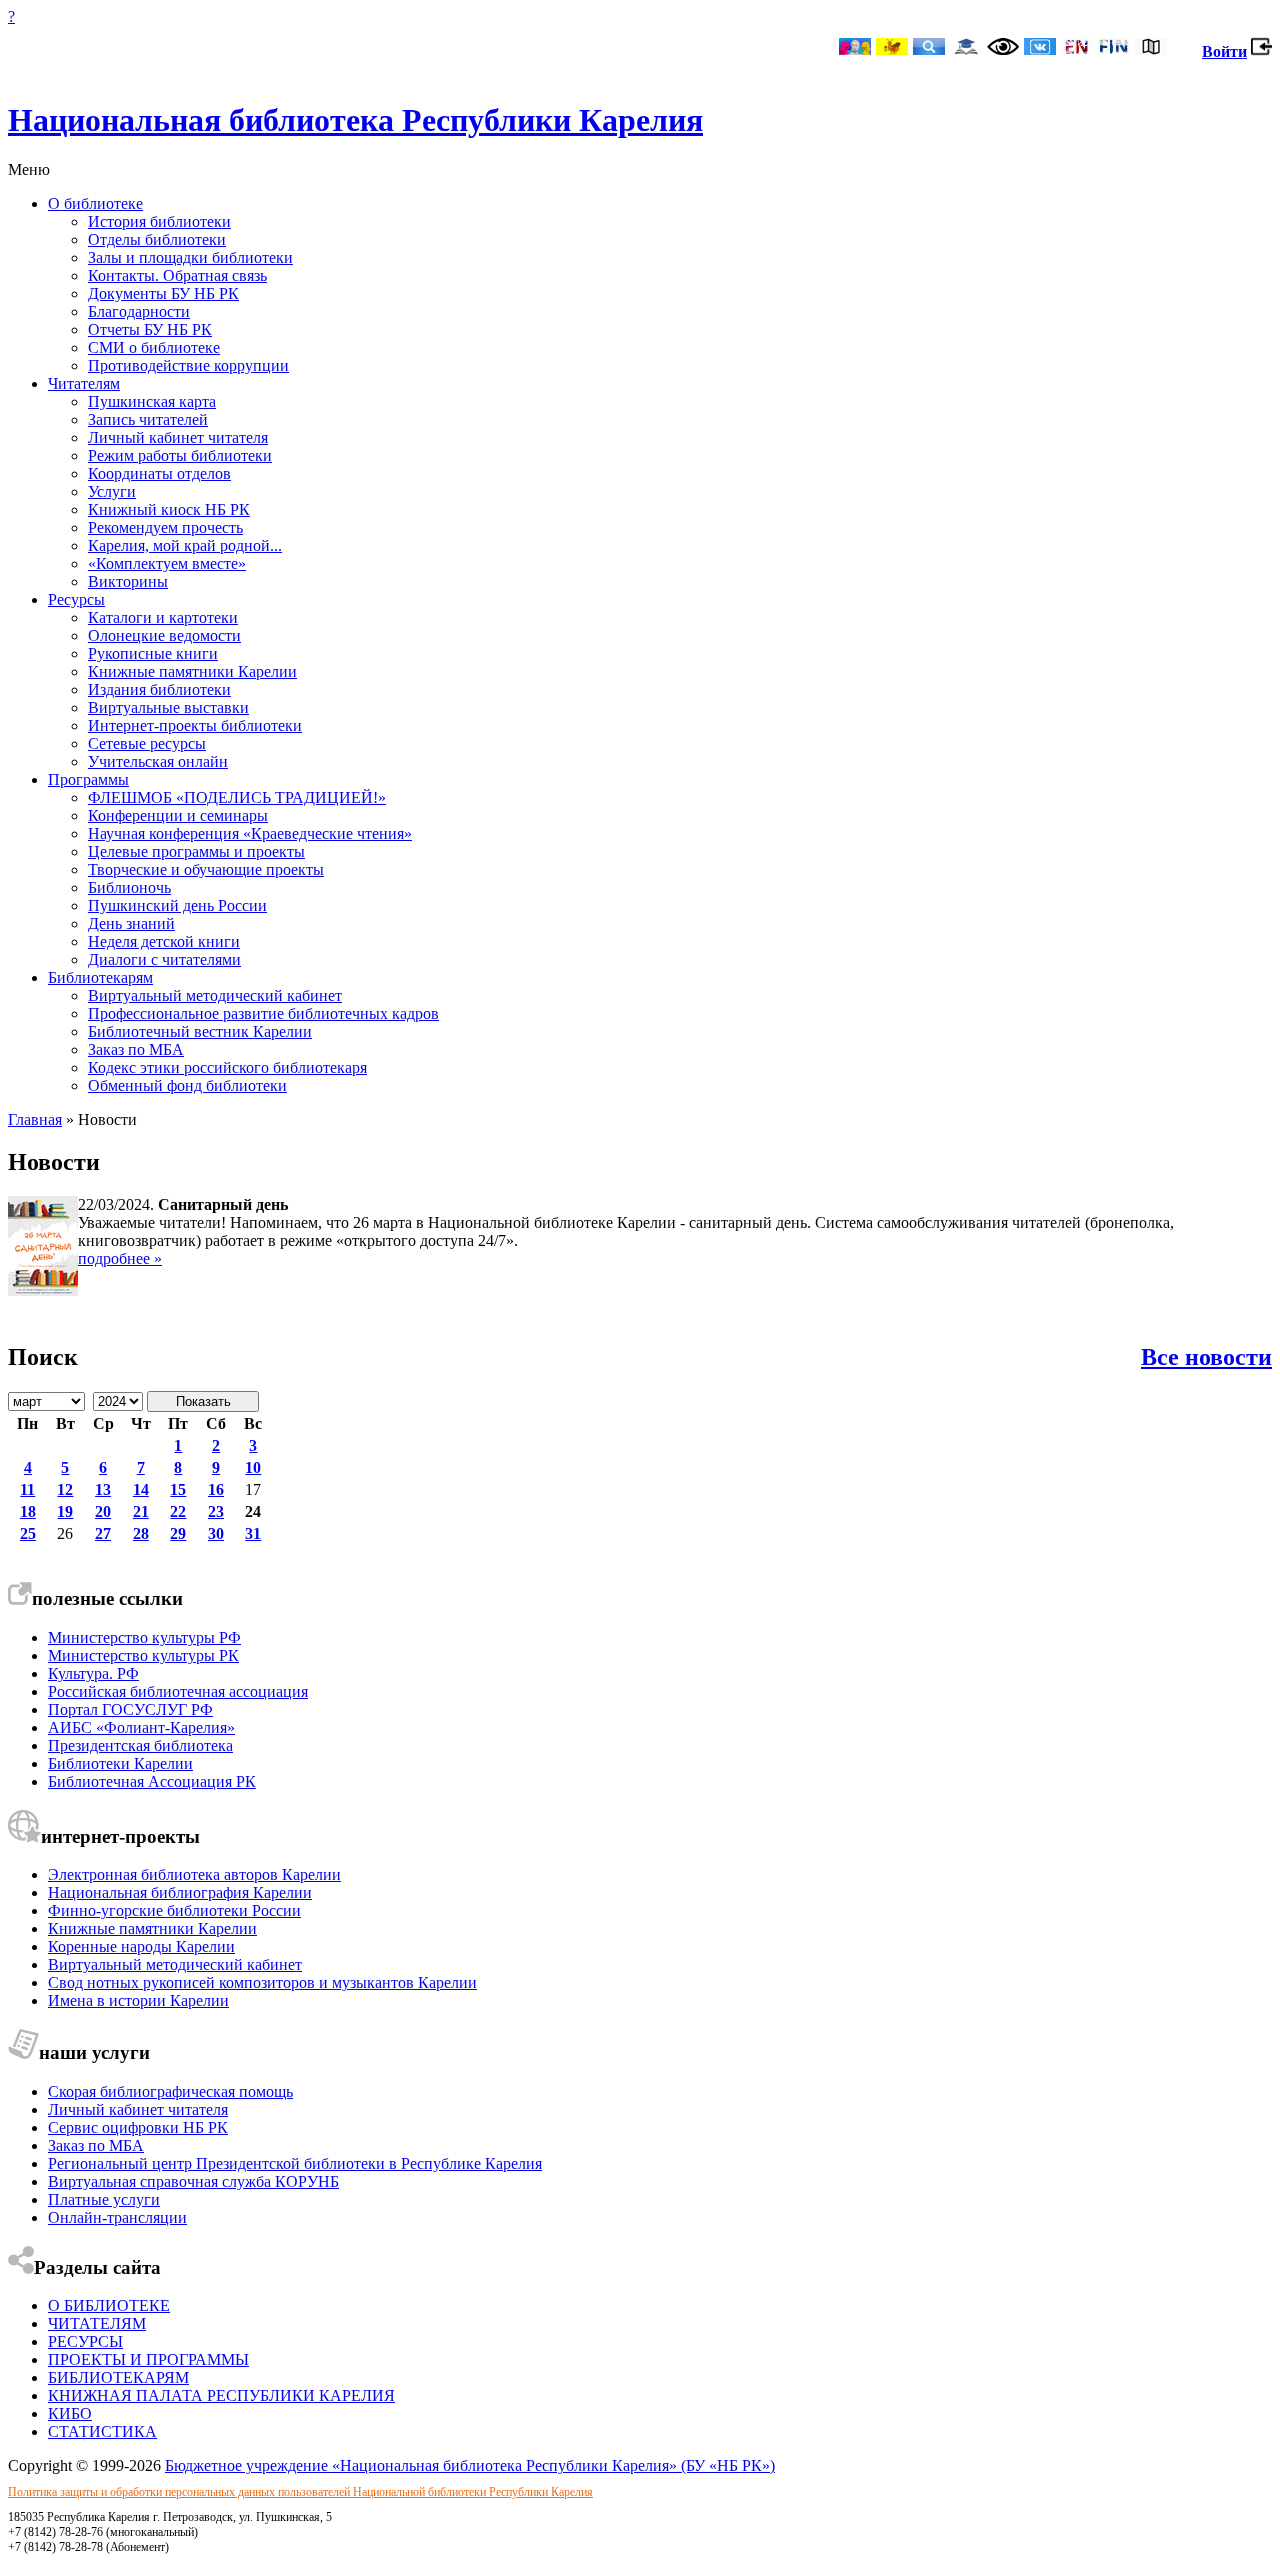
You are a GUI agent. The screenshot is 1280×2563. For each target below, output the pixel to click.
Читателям (84, 383)
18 (28, 1511)
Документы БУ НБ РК (163, 293)
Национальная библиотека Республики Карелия (355, 120)
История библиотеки (159, 221)
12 (65, 1489)
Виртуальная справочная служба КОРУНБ (193, 2181)
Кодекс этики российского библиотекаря (227, 1067)
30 (216, 1533)
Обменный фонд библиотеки (187, 1085)
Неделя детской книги (164, 941)
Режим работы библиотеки (180, 455)
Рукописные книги (153, 653)
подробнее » (120, 1258)
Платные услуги (104, 2199)
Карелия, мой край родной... (185, 545)
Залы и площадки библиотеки (190, 257)
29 (178, 1533)
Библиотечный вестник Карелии (200, 1031)
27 (103, 1533)
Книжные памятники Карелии (192, 671)
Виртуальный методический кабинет (215, 995)
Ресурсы (76, 599)
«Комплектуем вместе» (167, 563)
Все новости (1206, 1357)
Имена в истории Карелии (138, 2000)
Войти (1224, 51)
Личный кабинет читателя (178, 437)
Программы (88, 779)
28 (141, 1533)
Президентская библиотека (140, 1745)
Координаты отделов (159, 473)
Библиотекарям (100, 977)
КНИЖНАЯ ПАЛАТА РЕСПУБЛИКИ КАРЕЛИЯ (221, 2395)
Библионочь (129, 887)
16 (216, 1489)
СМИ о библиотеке (154, 347)
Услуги (112, 491)
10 (253, 1467)
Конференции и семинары (178, 815)
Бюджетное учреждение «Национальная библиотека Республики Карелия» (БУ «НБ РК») (470, 2465)
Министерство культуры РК (143, 1655)
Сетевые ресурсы (147, 743)
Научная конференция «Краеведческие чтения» (250, 833)
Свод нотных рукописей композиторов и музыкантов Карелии (262, 1982)
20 (103, 1511)
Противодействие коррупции (188, 365)
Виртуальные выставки (168, 707)
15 (178, 1489)
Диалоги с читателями (164, 959)
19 (65, 1511)
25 (28, 1533)
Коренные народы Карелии (141, 1946)
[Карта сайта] (1151, 48)
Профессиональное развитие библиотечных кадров (263, 1013)
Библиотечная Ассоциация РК (152, 1781)
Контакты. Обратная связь (177, 275)
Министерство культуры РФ (144, 1637)
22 (178, 1511)
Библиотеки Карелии (120, 1763)
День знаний (131, 923)
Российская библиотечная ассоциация (178, 1691)
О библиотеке (95, 203)
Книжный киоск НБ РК (169, 509)
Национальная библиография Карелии (180, 1892)
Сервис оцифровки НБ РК (138, 2127)
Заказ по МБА (136, 1049)
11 (27, 1489)
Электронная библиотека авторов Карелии (194, 1874)
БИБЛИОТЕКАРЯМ (118, 2377)
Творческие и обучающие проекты (206, 869)
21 (141, 1511)
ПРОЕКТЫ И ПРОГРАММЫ (148, 2359)
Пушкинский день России (177, 905)
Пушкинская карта (152, 401)
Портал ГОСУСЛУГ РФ (130, 1709)
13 (103, 1489)
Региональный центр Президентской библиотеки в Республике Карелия (295, 2163)
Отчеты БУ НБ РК (150, 329)
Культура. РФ (93, 1673)
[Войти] (1261, 51)
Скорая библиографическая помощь (170, 2091)
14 (141, 1489)
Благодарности (139, 311)
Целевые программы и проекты (196, 851)
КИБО (70, 2413)
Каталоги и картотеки (163, 617)
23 (216, 1511)
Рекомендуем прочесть (165, 527)
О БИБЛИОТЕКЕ (109, 2305)
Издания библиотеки (159, 689)
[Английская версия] (1077, 48)
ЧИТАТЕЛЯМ (97, 2323)
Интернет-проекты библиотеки (195, 725)
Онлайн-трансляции (117, 2217)
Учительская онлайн (158, 761)
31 (253, 1533)
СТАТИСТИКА (102, 2431)
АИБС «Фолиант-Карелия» (141, 1727)
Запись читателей (148, 419)
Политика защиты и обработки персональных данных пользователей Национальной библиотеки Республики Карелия (300, 2492)
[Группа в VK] (1040, 48)
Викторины (128, 581)
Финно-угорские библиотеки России (174, 1910)
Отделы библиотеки (157, 239)
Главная (35, 1119)
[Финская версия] (1114, 48)
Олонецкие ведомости (164, 635)
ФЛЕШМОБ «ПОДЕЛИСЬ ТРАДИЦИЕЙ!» (237, 797)
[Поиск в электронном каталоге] (929, 48)
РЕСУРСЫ (85, 2341)
